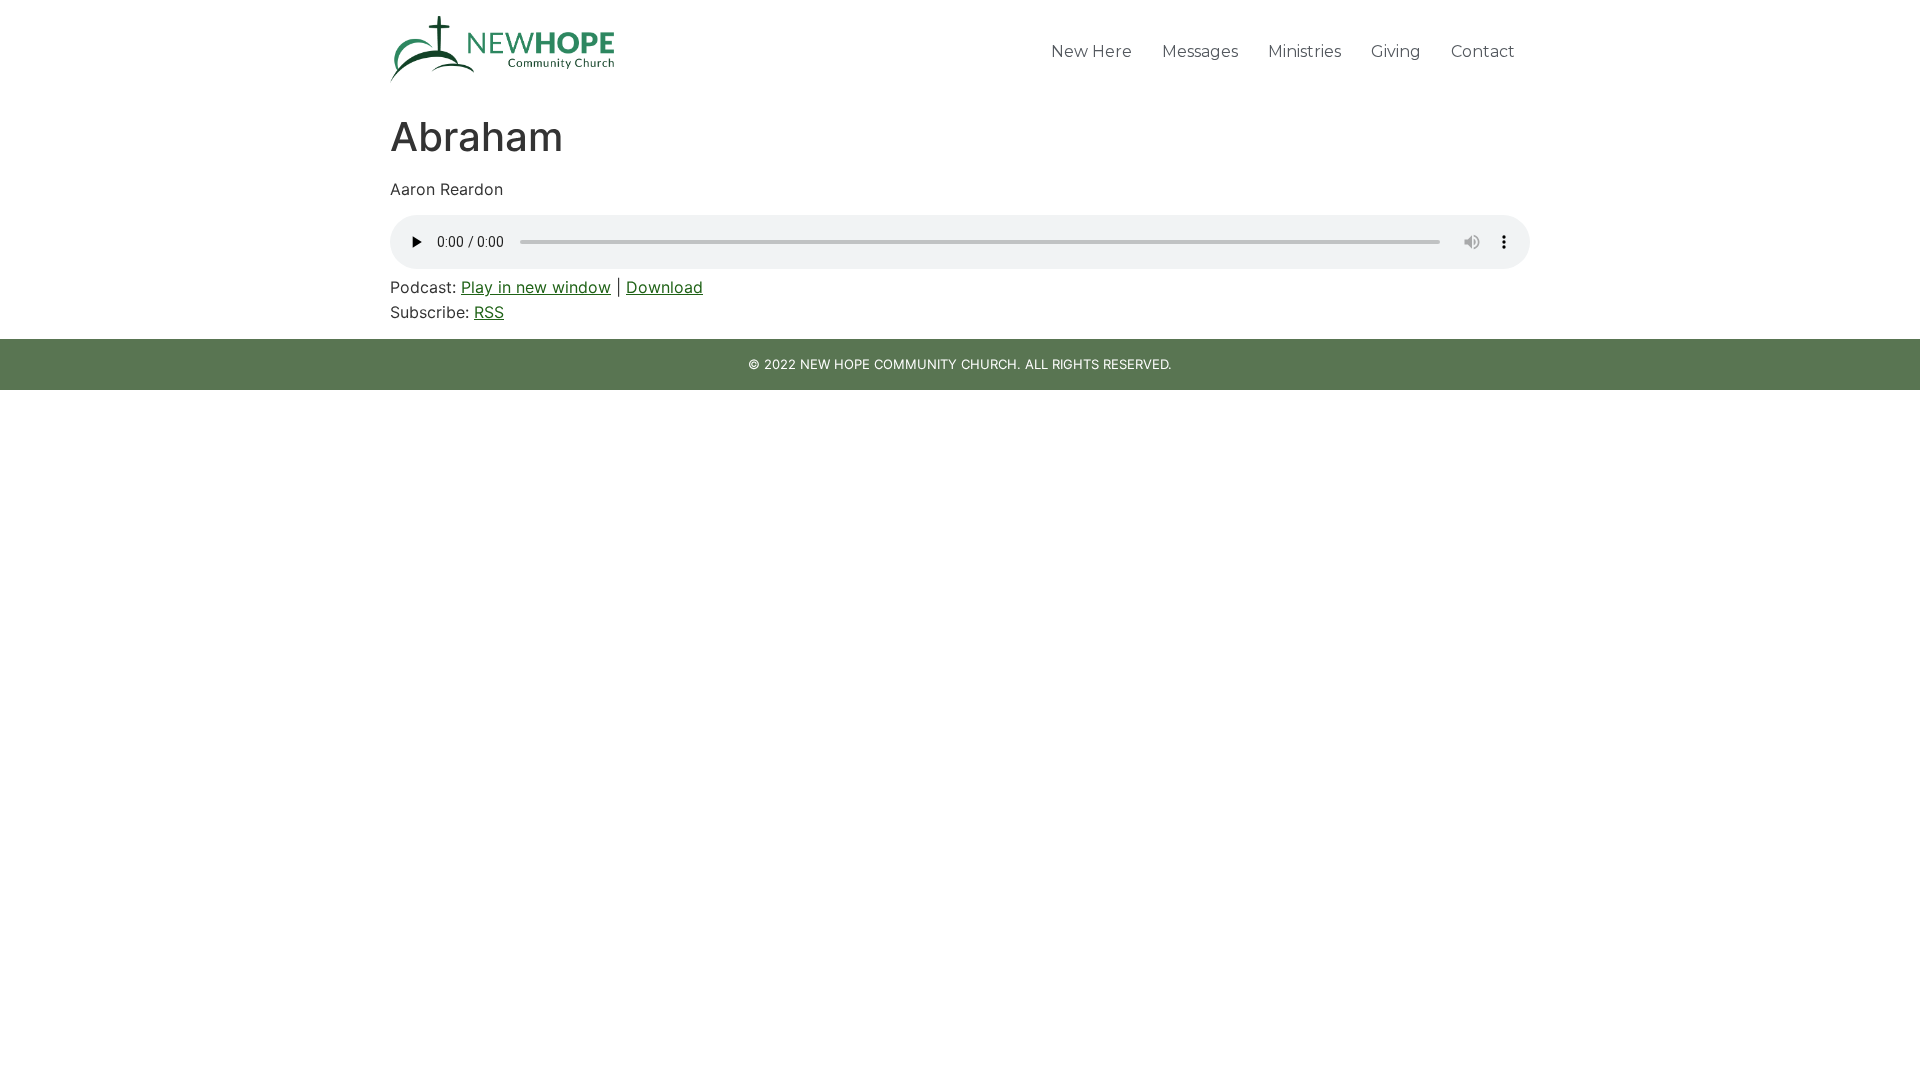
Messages (1200, 51)
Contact (1483, 51)
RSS (489, 312)
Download (664, 287)
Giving (1396, 51)
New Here (1091, 51)
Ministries (1304, 51)
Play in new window (536, 287)
